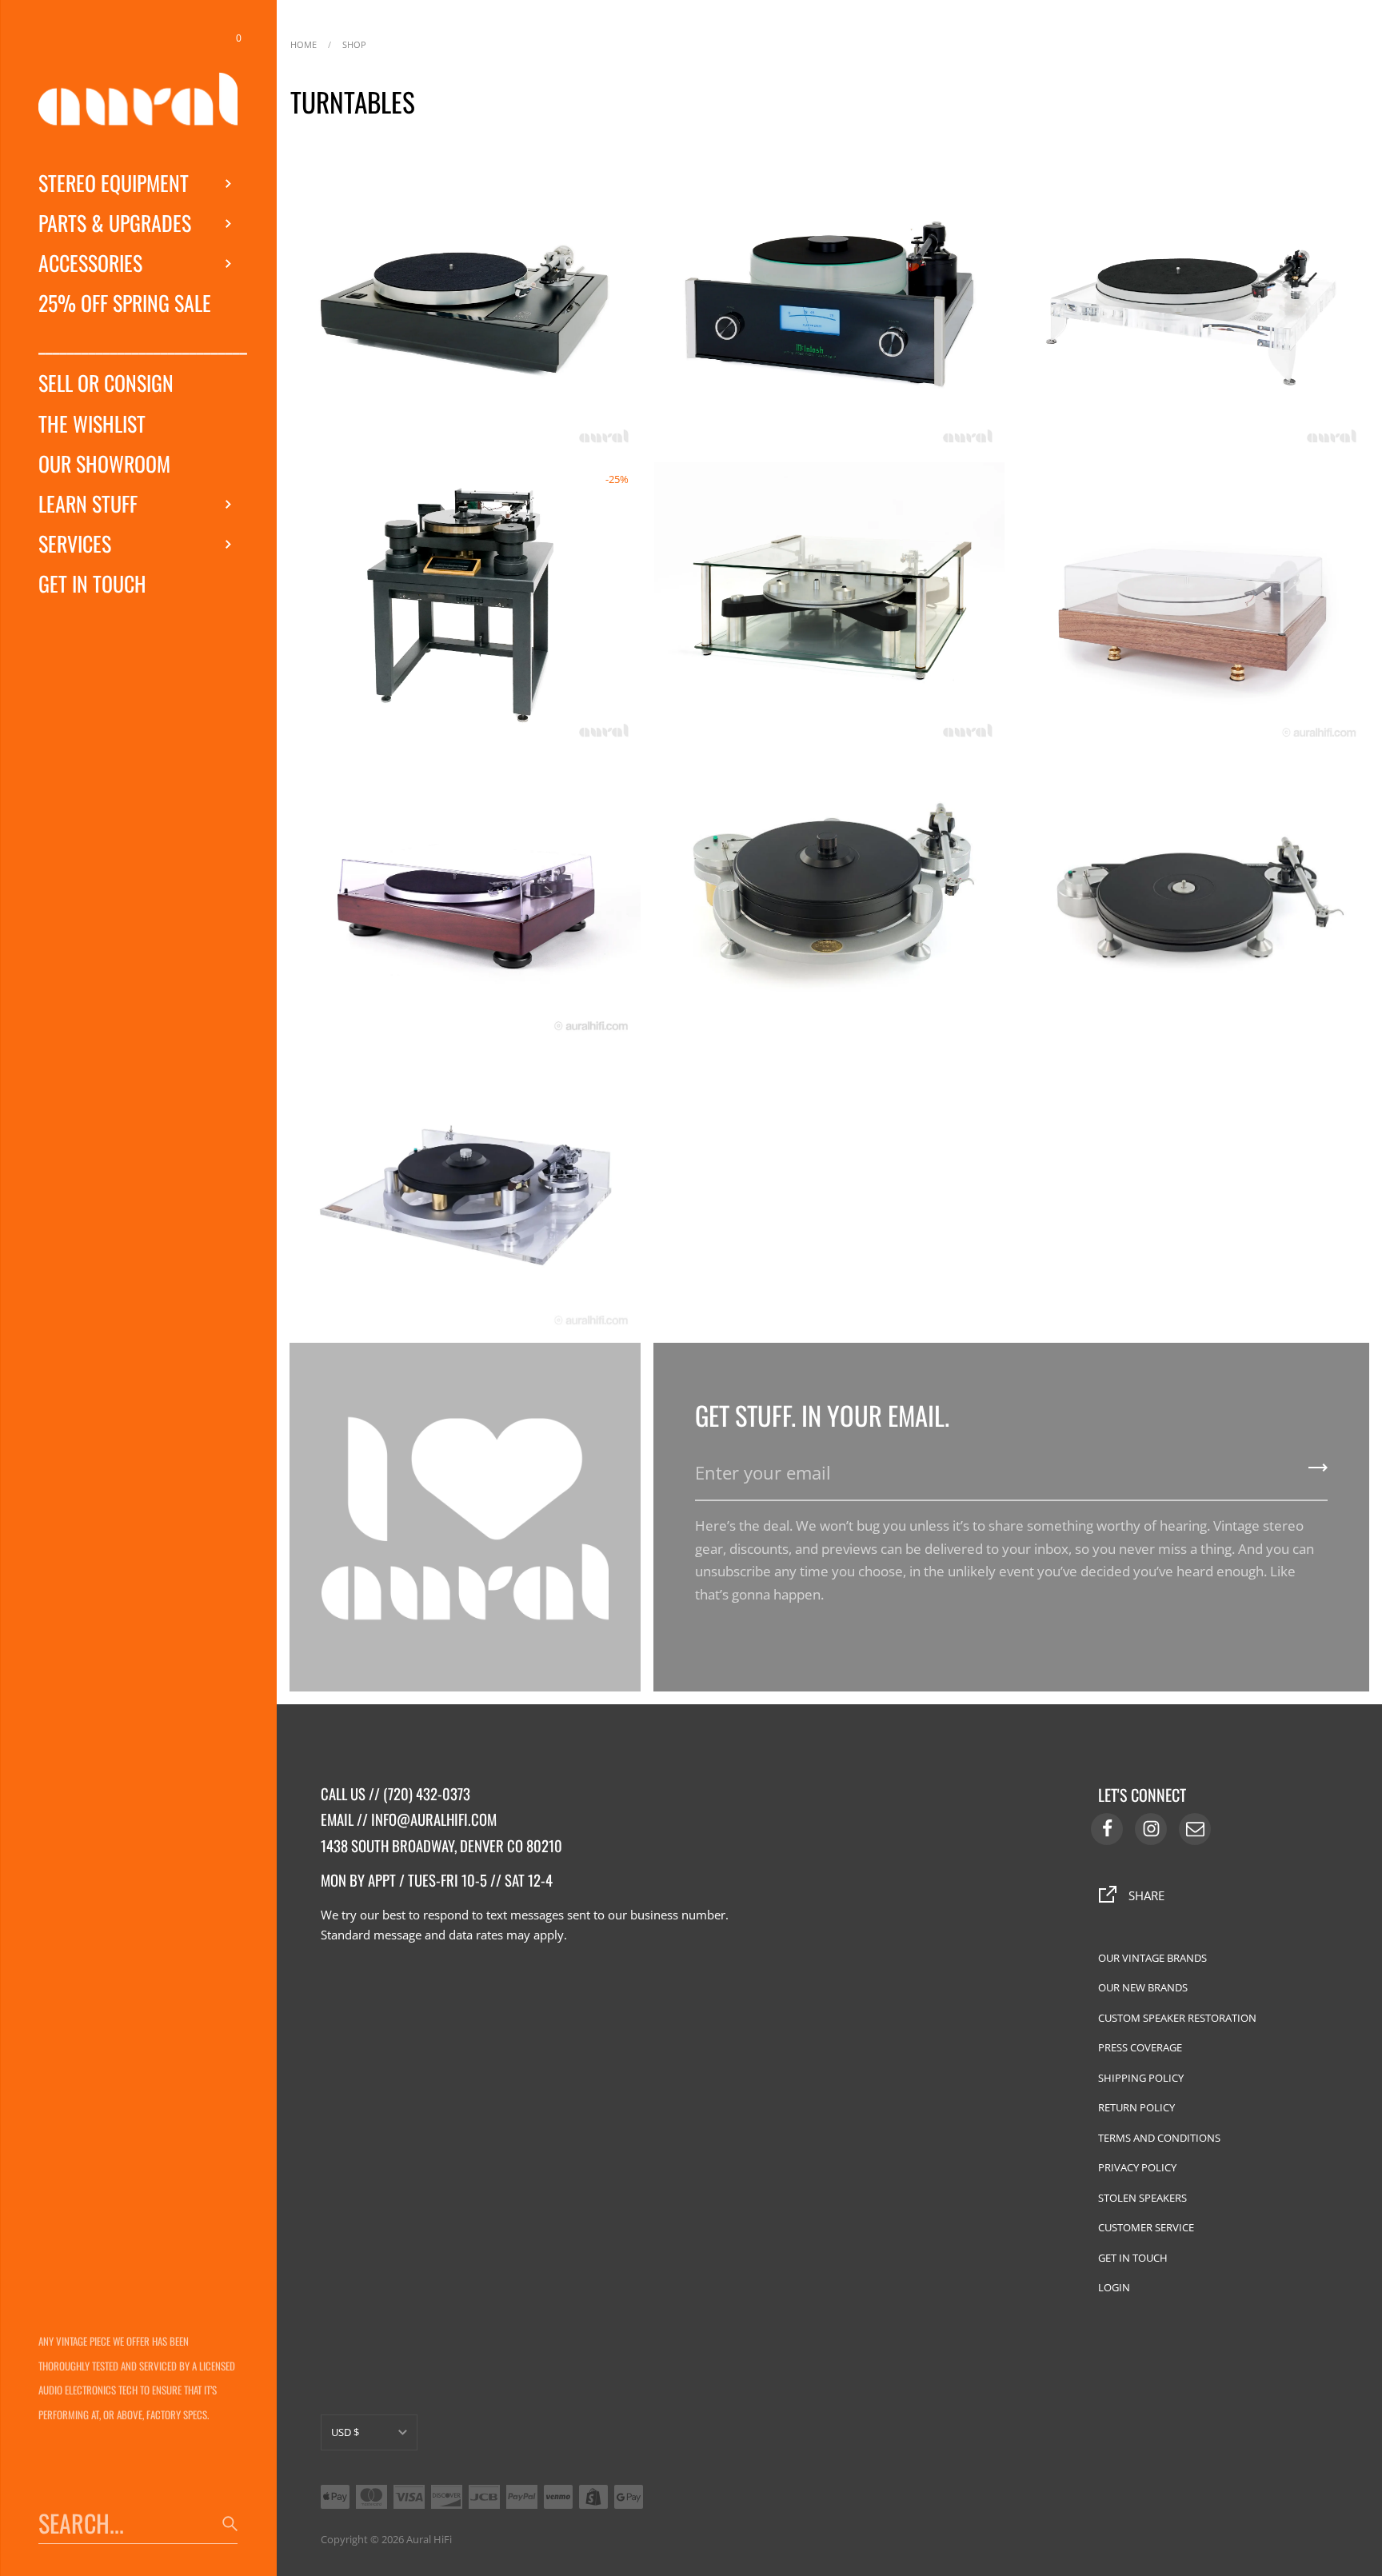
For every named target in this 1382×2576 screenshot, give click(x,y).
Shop (354, 43)
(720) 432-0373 (427, 1793)
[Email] (1195, 1829)
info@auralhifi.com (434, 1819)
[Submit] (1318, 1473)
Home (304, 43)
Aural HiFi (429, 2539)
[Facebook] (1107, 1829)
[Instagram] (1151, 1829)
